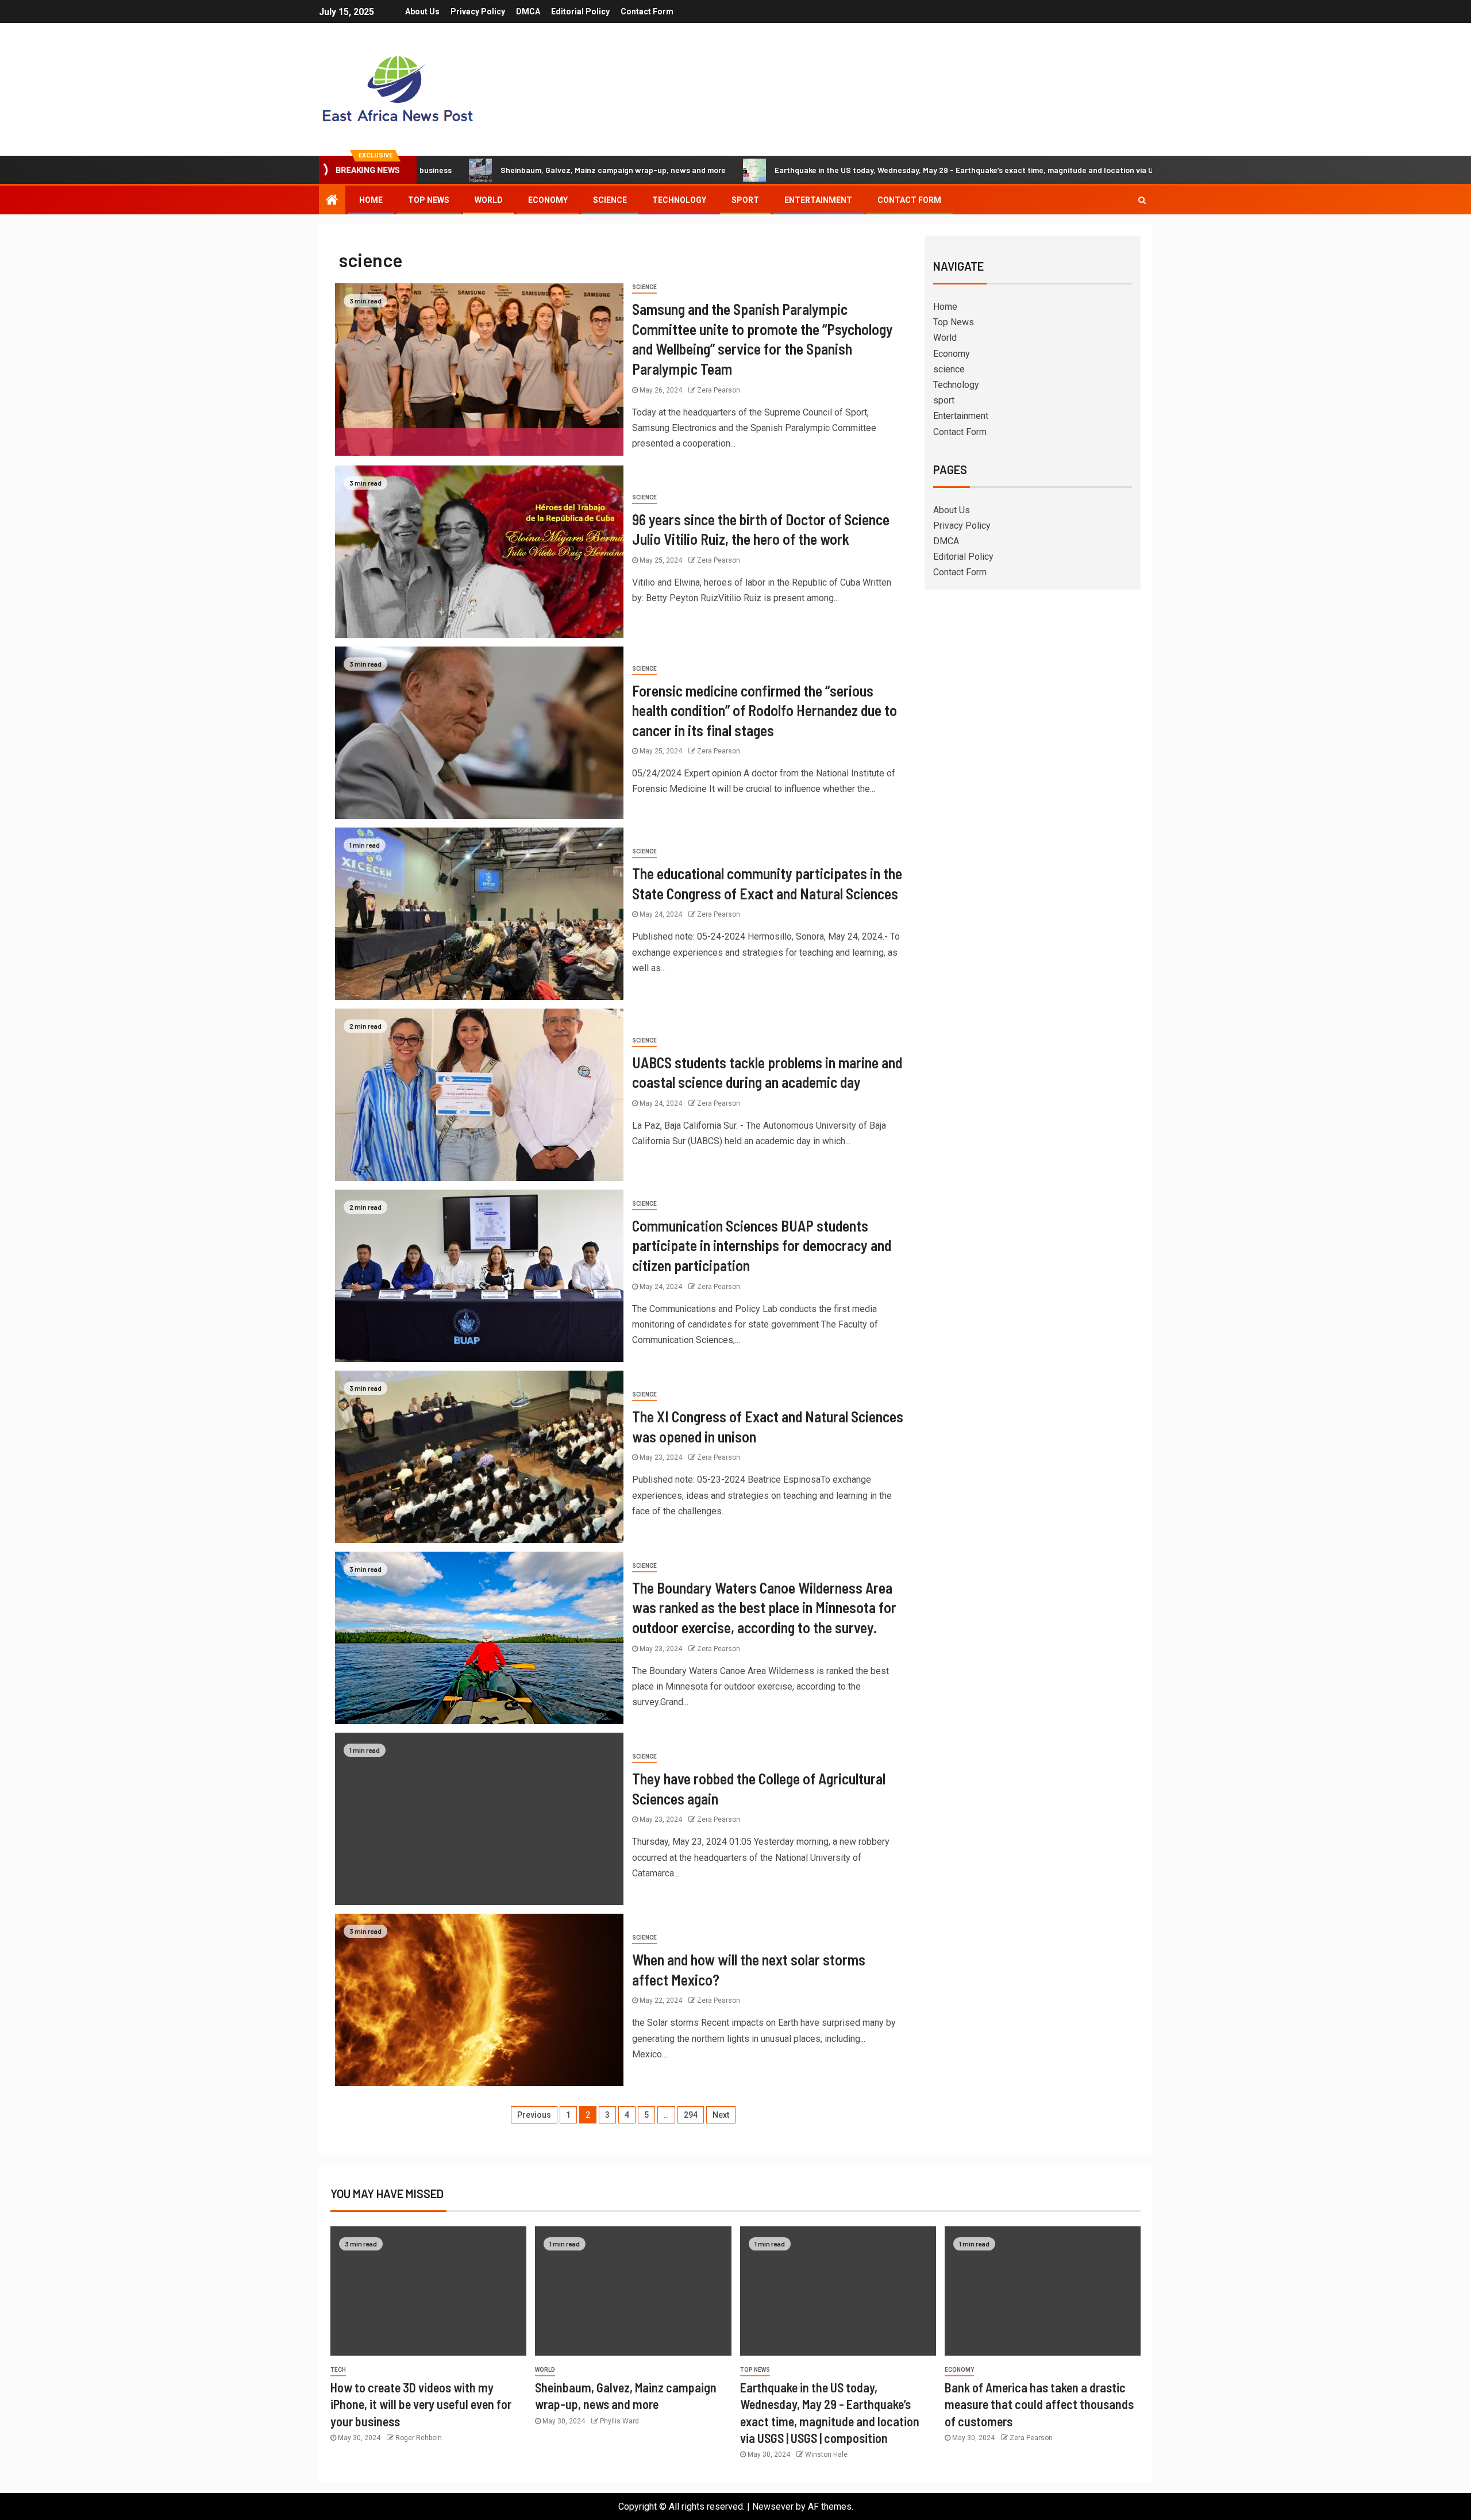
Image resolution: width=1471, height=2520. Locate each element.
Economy (548, 200)
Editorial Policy (580, 11)
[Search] (1142, 200)
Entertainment (818, 200)
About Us (422, 11)
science (610, 200)
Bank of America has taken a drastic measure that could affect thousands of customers (1039, 2404)
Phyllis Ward (619, 2421)
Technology (679, 200)
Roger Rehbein (419, 2438)
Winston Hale (826, 2454)
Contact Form (647, 11)
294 (691, 2115)
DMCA (528, 11)
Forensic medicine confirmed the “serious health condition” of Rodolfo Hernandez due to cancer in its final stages (765, 710)
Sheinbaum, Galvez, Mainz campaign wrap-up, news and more (465, 170)
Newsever (773, 2506)
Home (371, 200)
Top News (429, 200)
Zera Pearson (719, 390)
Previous (534, 2115)
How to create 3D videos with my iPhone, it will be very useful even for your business (421, 2404)
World (489, 200)
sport (745, 200)
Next (721, 2115)
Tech (338, 2370)
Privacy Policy (478, 11)
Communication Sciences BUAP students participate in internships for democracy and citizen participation (762, 1245)
